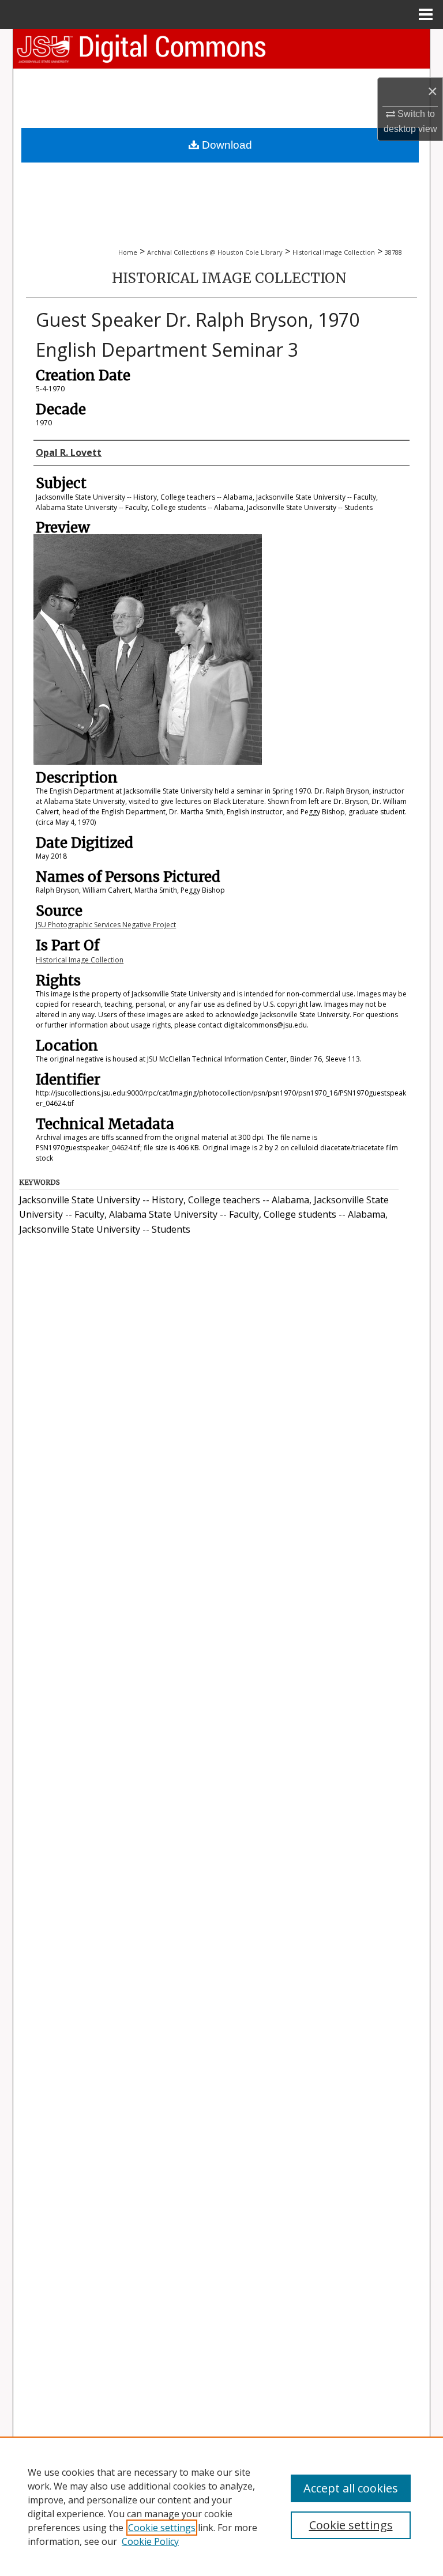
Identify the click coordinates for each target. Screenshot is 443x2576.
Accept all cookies (351, 2488)
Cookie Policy (150, 2541)
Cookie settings (162, 2528)
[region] (221, 2506)
